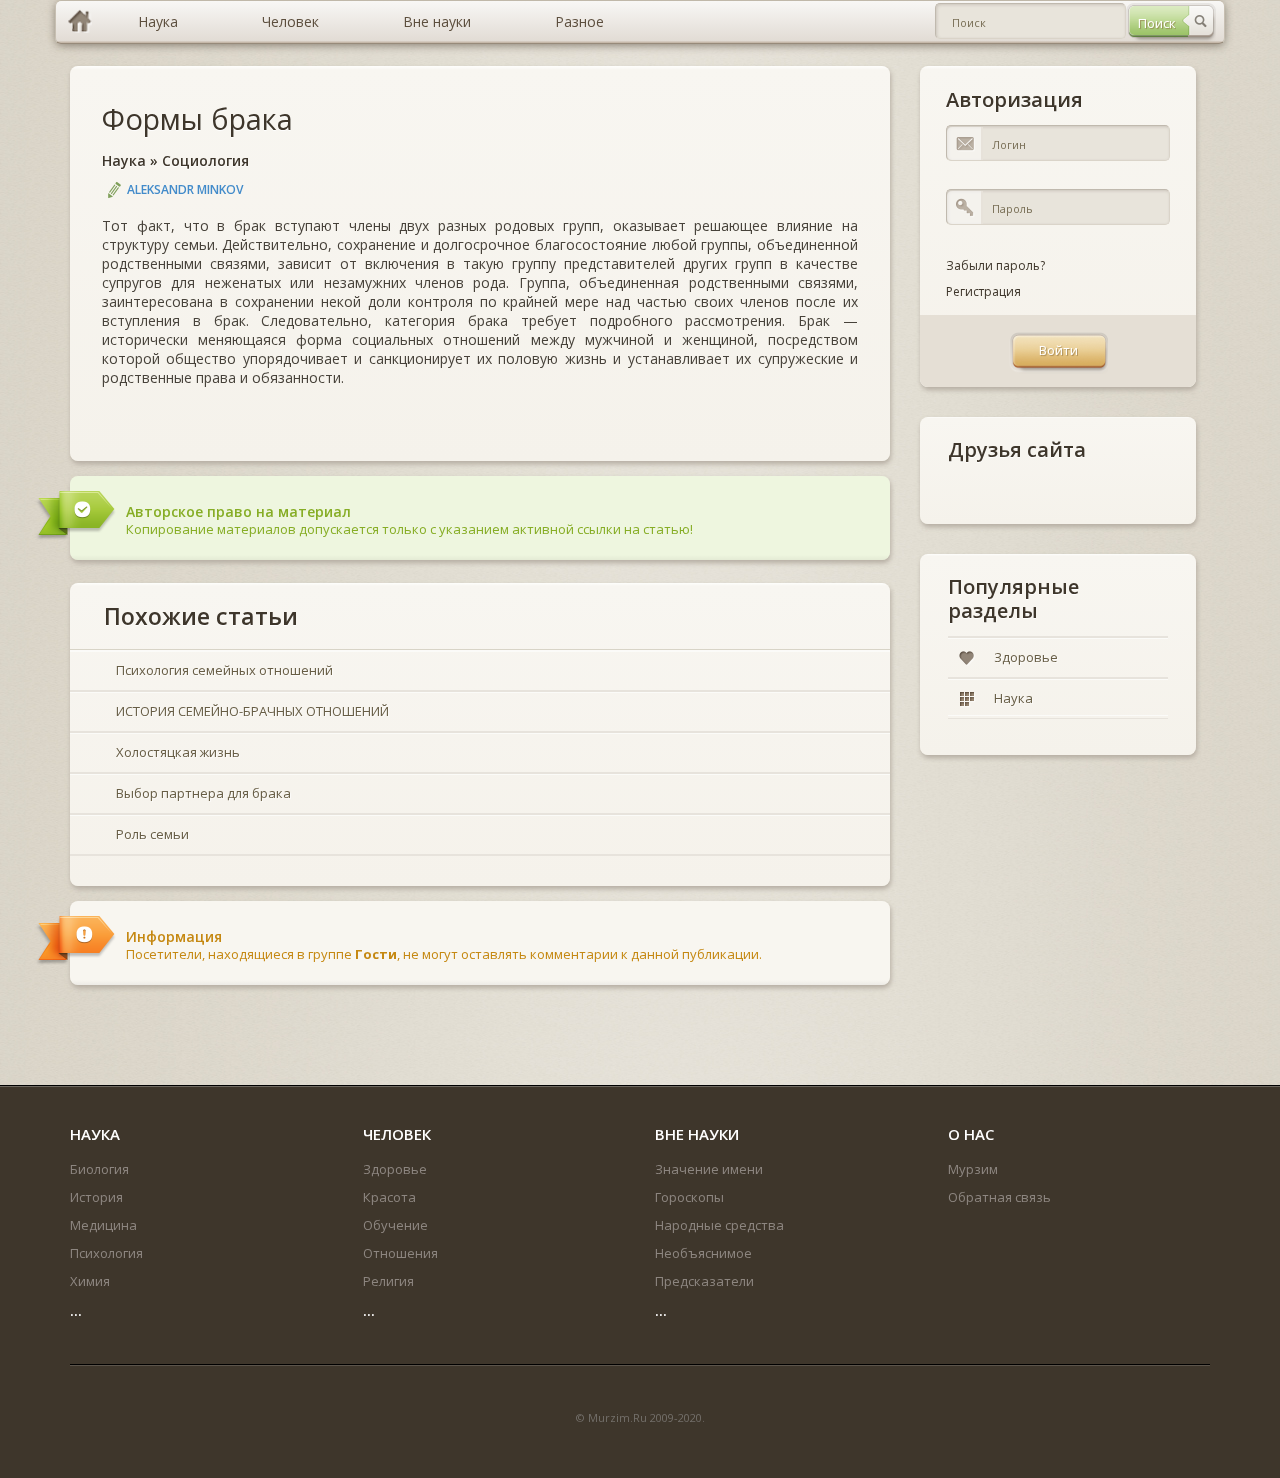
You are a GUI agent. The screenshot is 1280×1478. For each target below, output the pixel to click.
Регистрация (983, 291)
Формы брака (197, 118)
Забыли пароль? (995, 265)
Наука (124, 160)
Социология (205, 160)
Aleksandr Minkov (185, 189)
